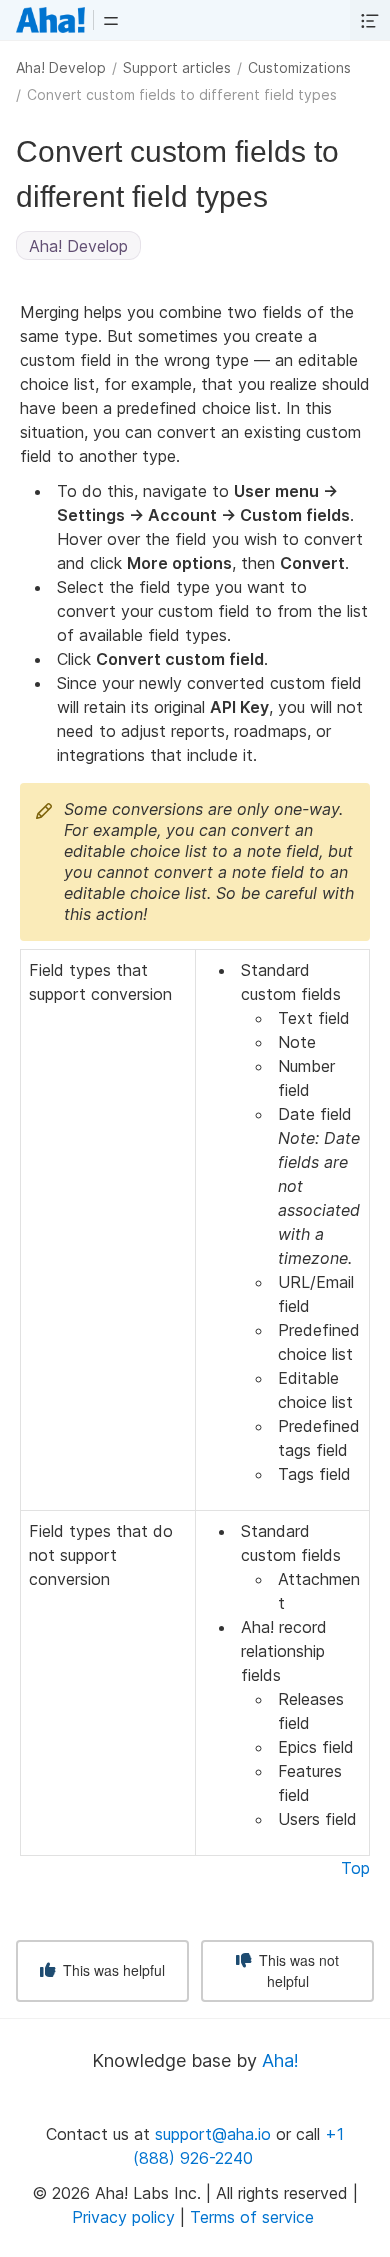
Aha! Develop (61, 67)
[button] (111, 20)
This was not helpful (297, 1970)
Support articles (177, 67)
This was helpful (112, 1970)
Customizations (299, 67)
